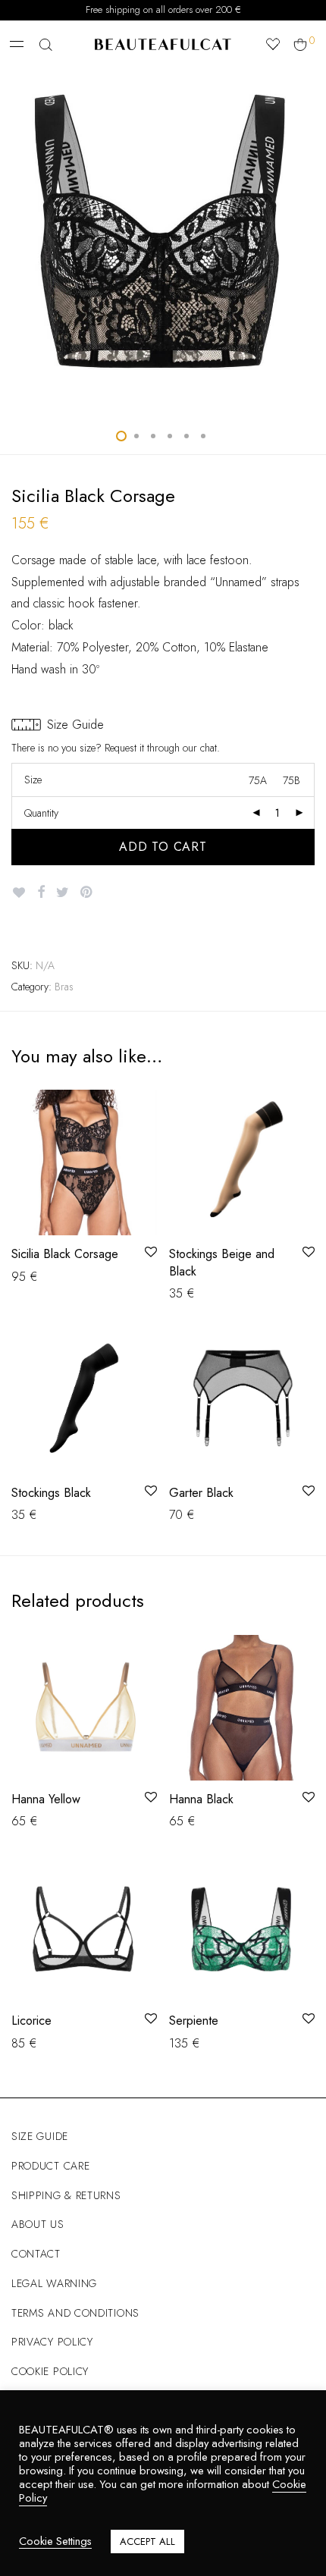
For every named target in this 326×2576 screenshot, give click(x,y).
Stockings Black (51, 1493)
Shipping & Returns (66, 2195)
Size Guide (40, 2136)
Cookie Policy (50, 2371)
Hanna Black (201, 1799)
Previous (14, 240)
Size (33, 780)
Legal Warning (54, 2283)
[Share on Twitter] (63, 893)
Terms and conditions (75, 2313)
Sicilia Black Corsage (65, 1254)
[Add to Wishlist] (19, 893)
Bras (64, 987)
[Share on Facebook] (41, 893)
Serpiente (194, 2021)
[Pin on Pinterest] (87, 893)
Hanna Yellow (46, 1799)
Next (312, 240)
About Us (38, 2224)
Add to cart (163, 847)
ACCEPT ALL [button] (147, 2541)
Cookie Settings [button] (55, 2541)
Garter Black (201, 1493)
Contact (36, 2254)
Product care (50, 2166)
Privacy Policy (52, 2342)
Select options (40, 1276)
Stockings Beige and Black (222, 1262)
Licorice (31, 2021)
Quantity (41, 813)
